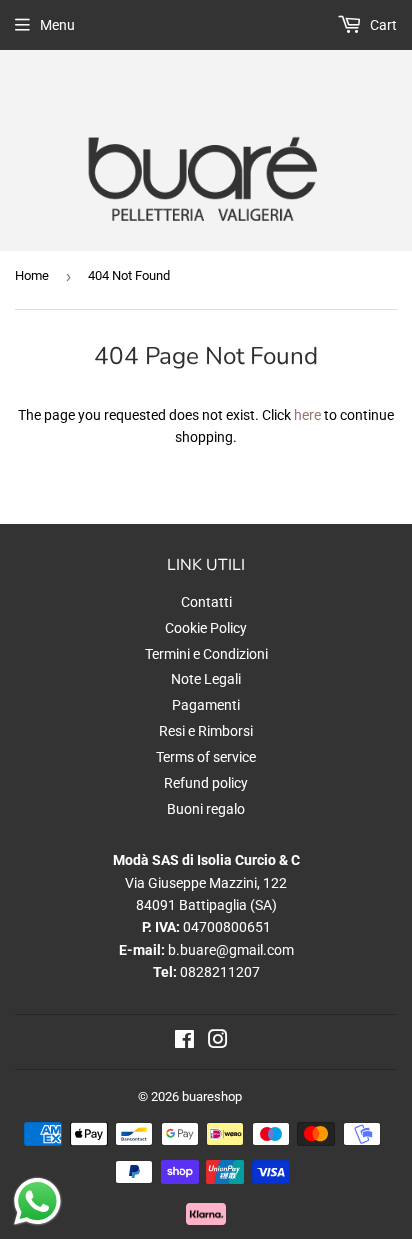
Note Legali (206, 679)
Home (32, 275)
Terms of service (206, 757)
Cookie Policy (206, 628)
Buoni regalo (206, 809)
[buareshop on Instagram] (218, 1042)
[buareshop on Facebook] (184, 1042)
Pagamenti (206, 705)
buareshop (212, 1096)
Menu (57, 25)
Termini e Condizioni (206, 654)
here (307, 415)
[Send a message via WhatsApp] (37, 1201)
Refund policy (206, 783)
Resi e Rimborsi (206, 731)
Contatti (206, 602)
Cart (382, 25)
